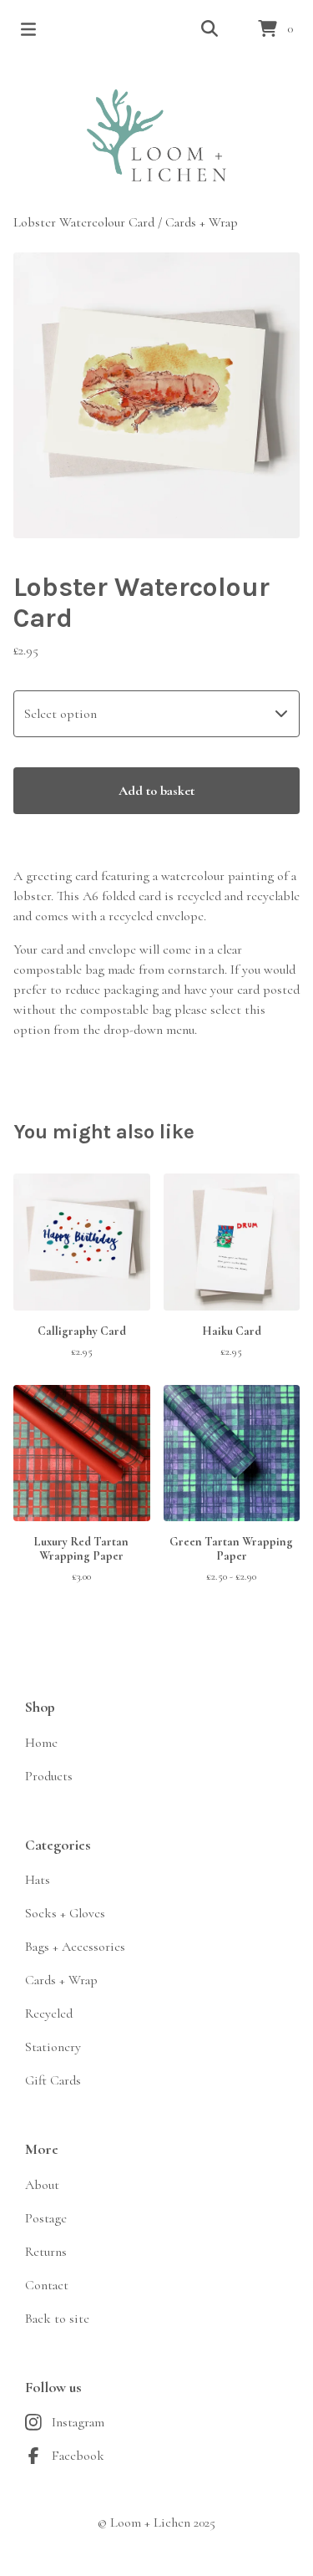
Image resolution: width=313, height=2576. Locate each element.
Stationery (53, 2047)
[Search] (210, 29)
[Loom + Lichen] (156, 135)
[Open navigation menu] (28, 29)
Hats (38, 1880)
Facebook (78, 2456)
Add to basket (156, 791)
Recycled (49, 2013)
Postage (46, 2218)
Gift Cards (53, 2080)
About (42, 2185)
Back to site (57, 2319)
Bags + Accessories (75, 1947)
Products (49, 1776)
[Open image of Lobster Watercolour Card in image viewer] (156, 396)
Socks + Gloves (65, 1913)
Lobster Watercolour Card (84, 222)
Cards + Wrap (202, 222)
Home (41, 1743)
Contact (47, 2285)
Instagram (78, 2422)
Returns (46, 2252)
